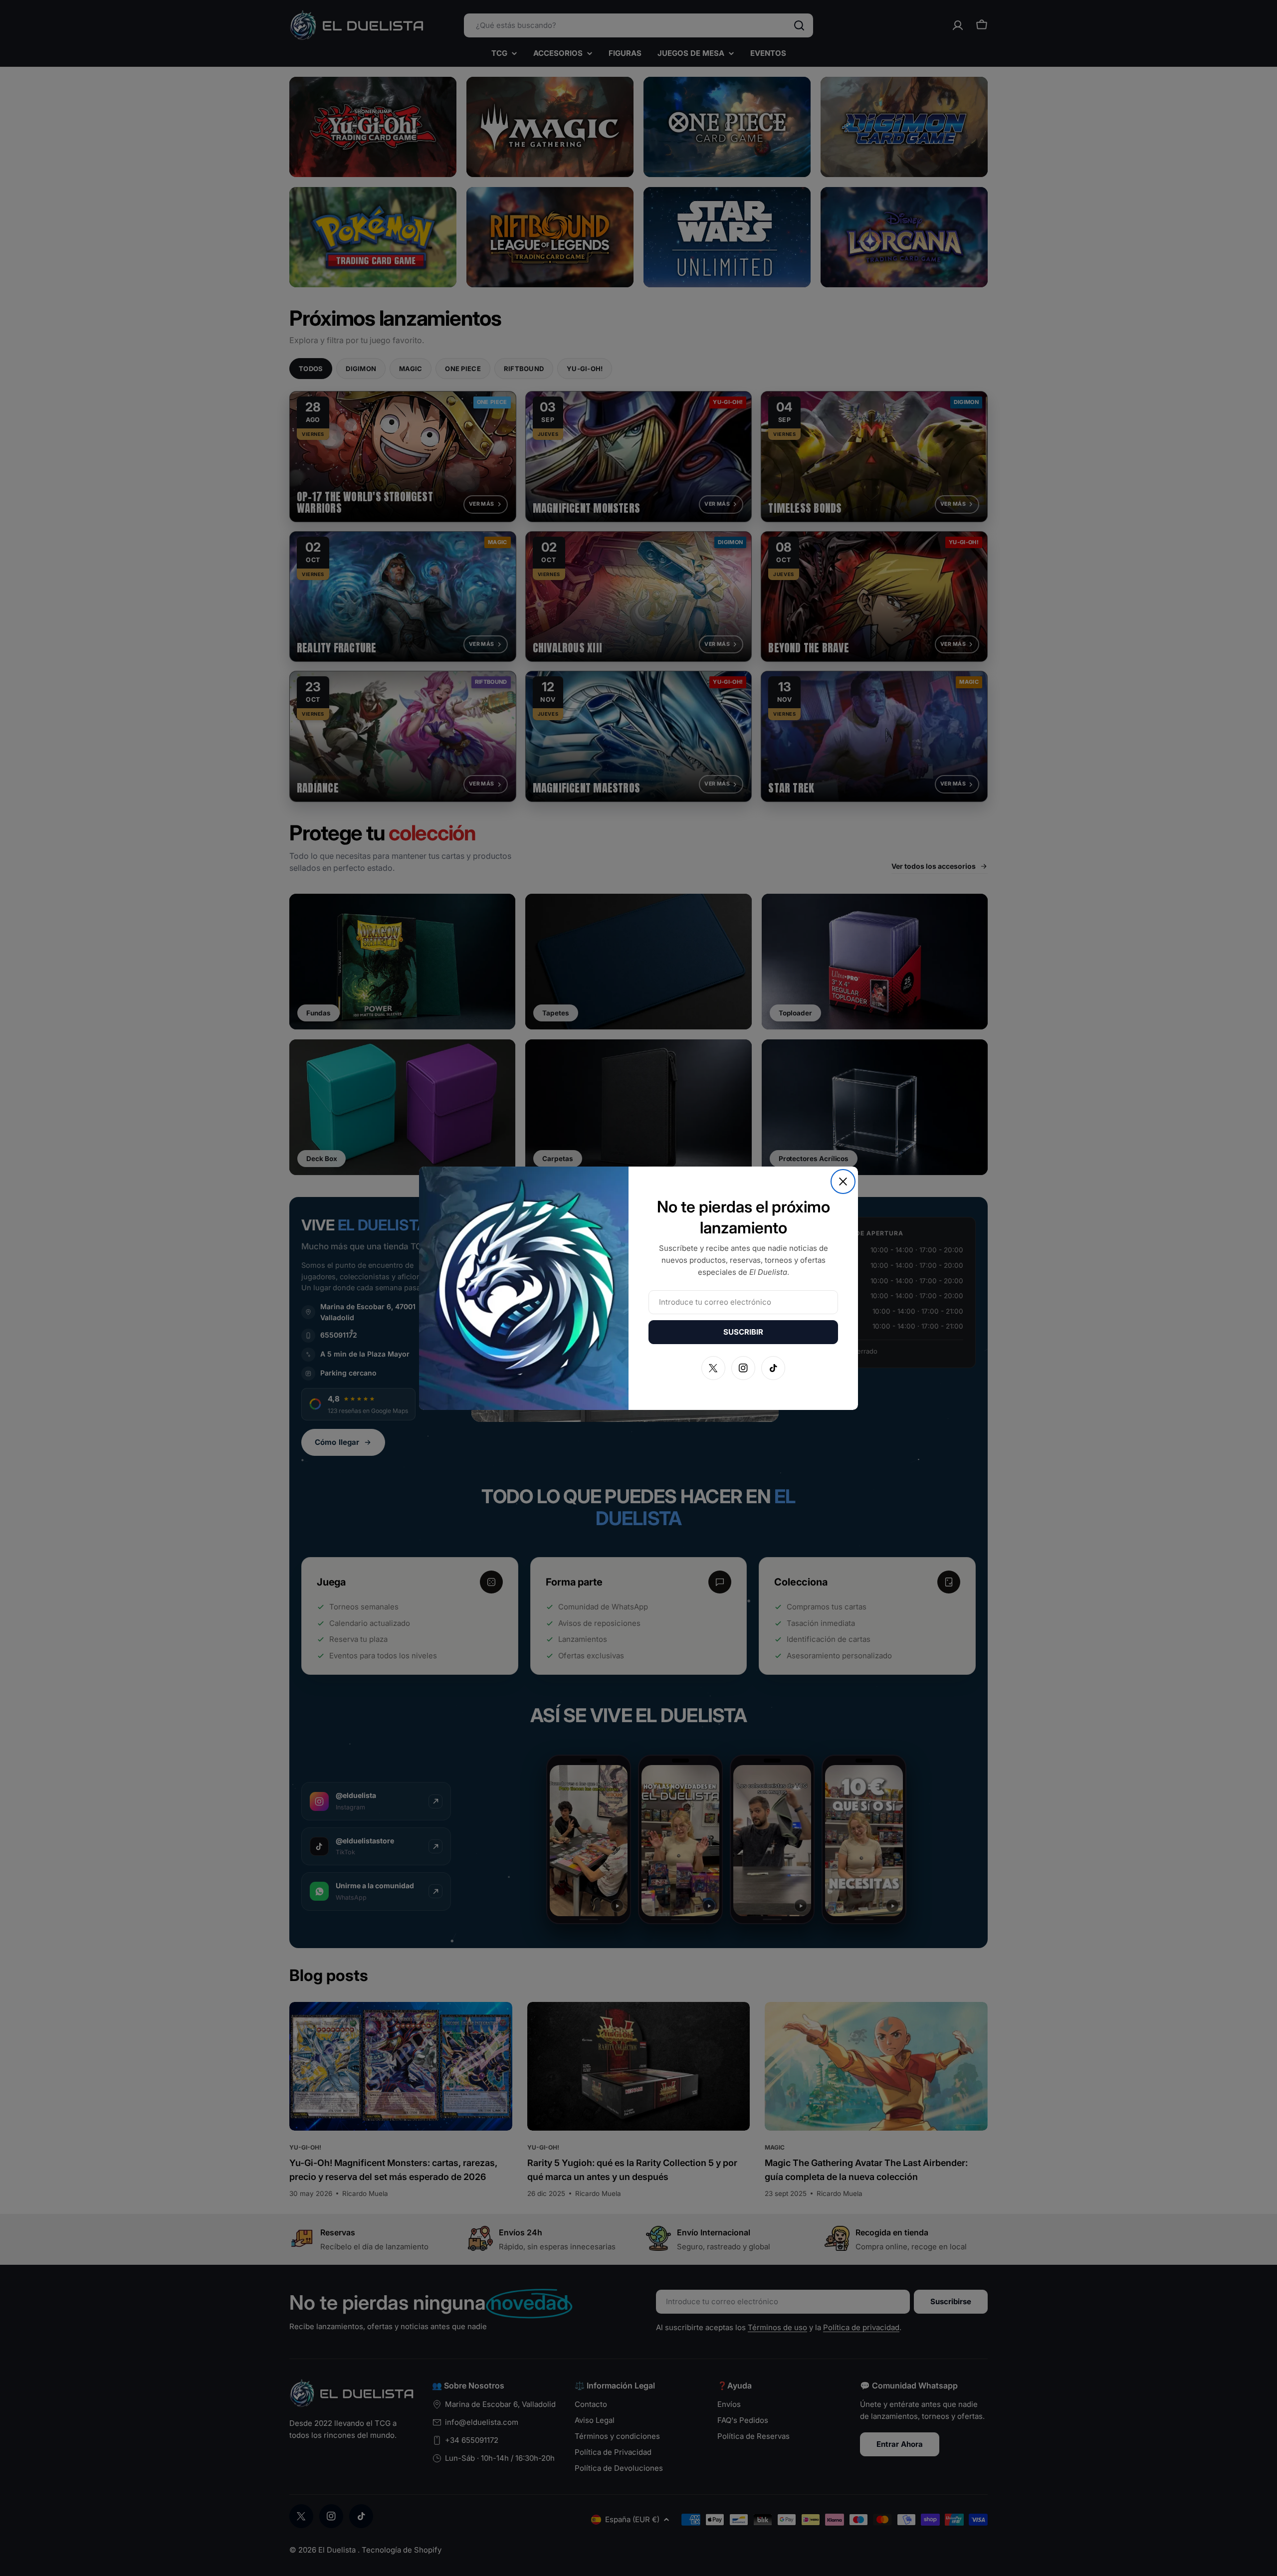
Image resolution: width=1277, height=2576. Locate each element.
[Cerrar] (843, 1182)
